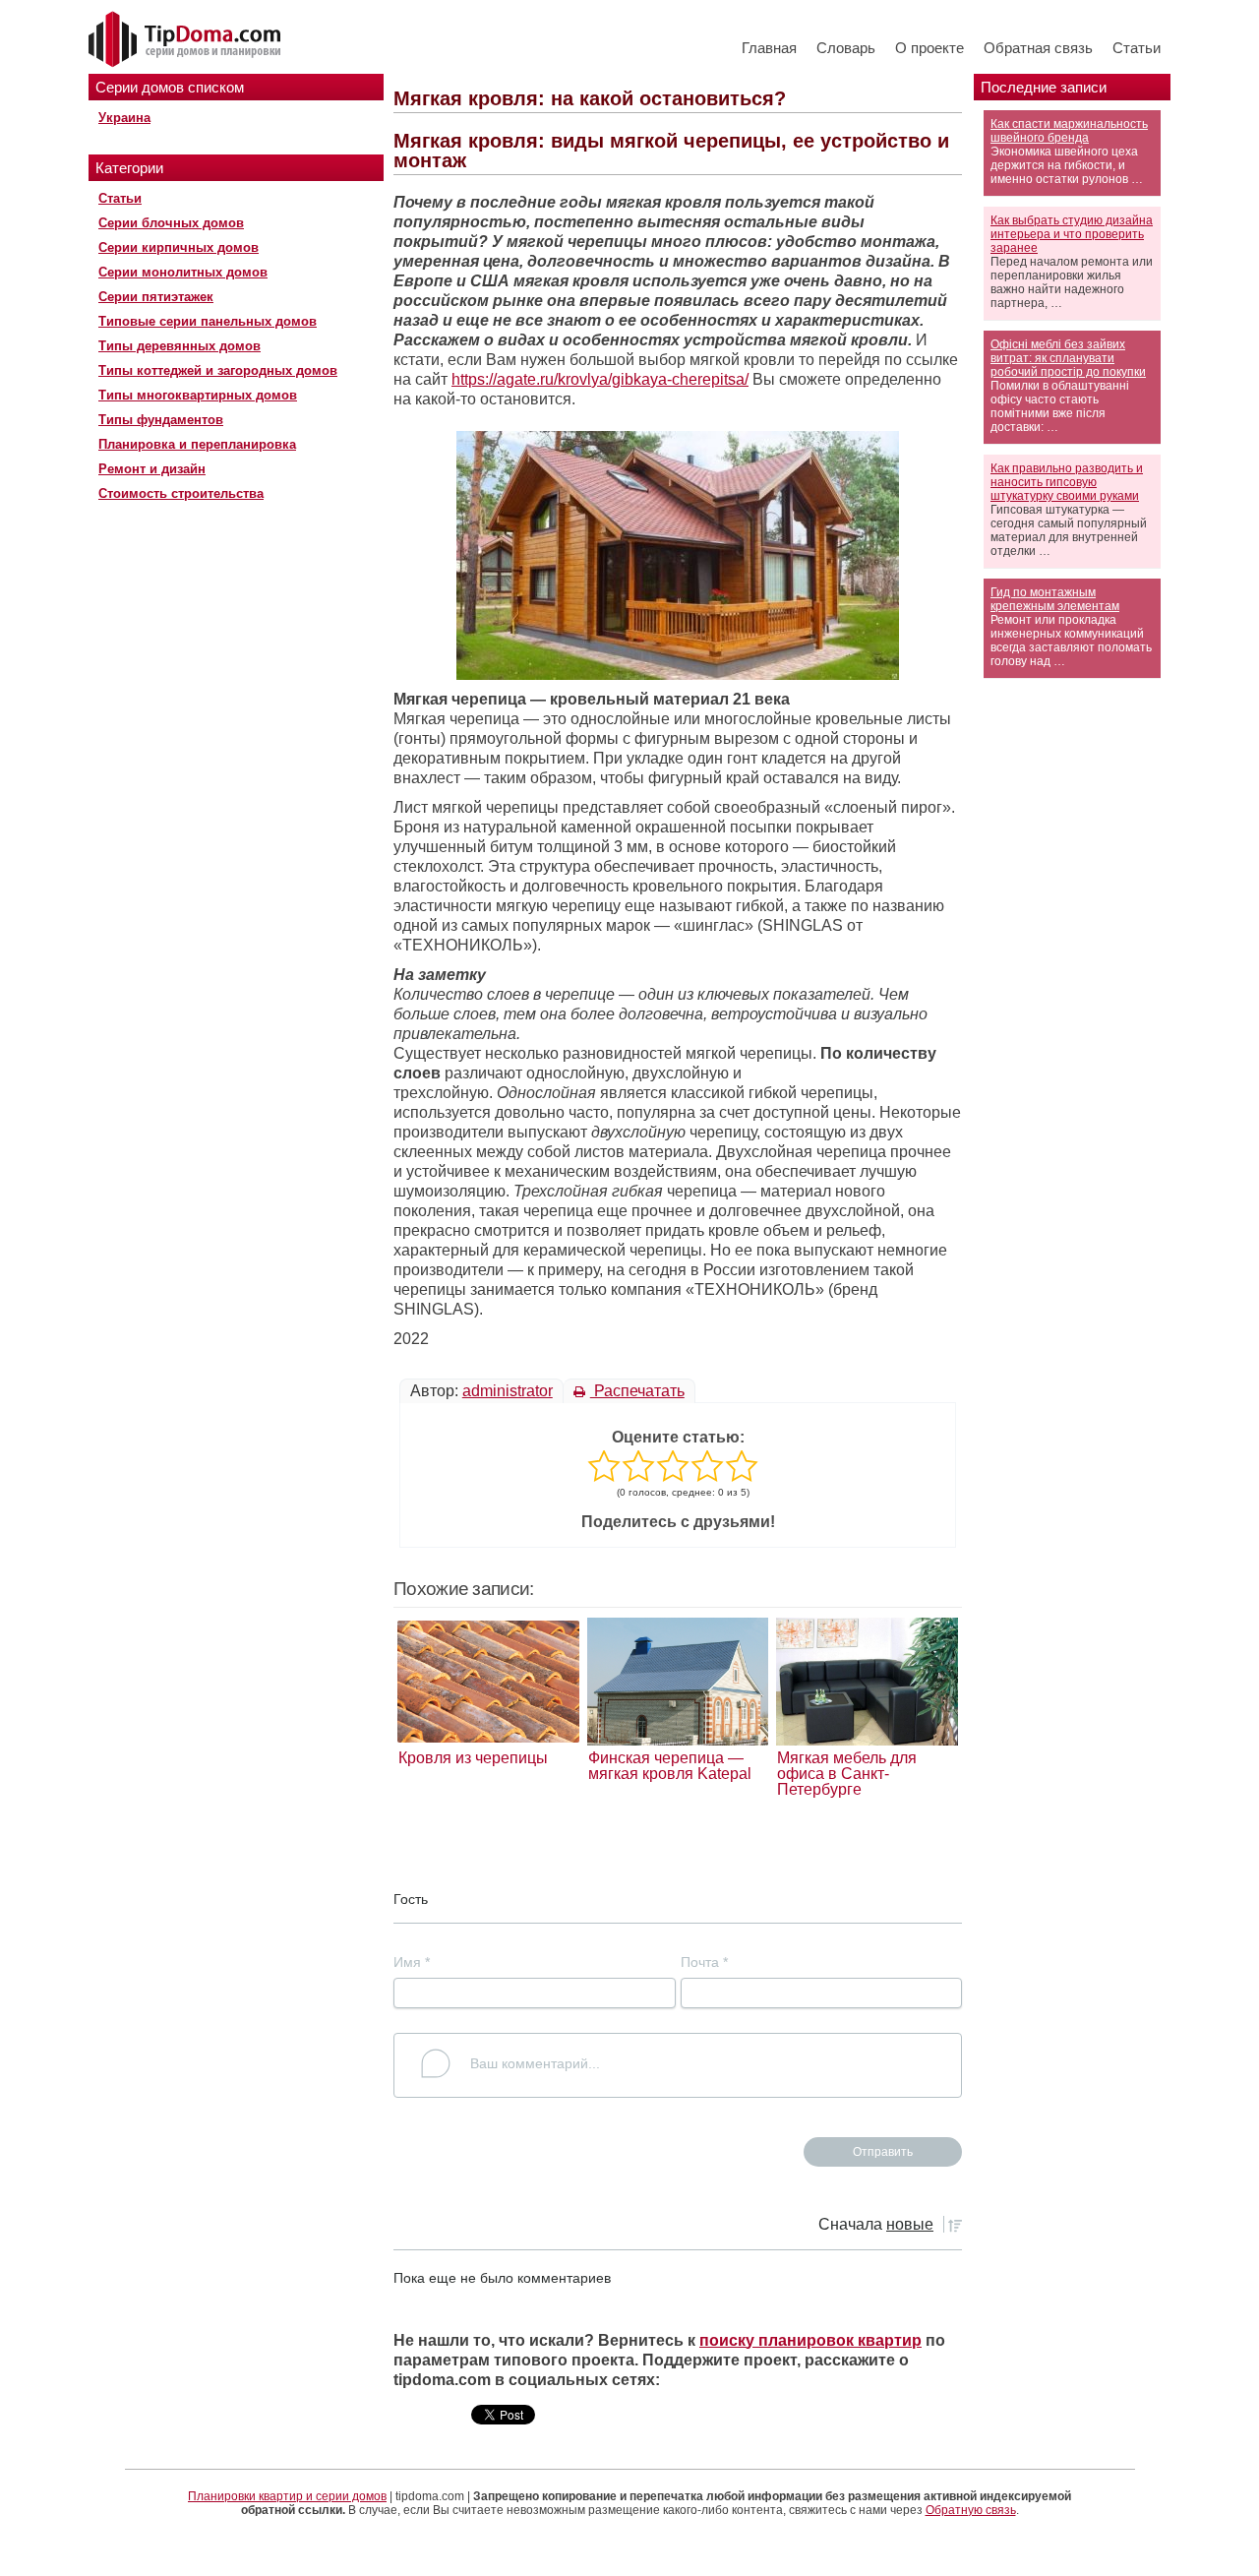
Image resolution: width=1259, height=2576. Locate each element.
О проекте (929, 48)
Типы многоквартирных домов (198, 395)
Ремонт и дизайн (152, 469)
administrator (508, 1391)
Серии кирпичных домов (179, 247)
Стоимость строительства (181, 493)
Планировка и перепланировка (197, 444)
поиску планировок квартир (810, 2340)
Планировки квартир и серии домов (287, 2496)
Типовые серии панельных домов (208, 321)
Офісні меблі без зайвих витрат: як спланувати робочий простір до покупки (1068, 358)
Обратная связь (1038, 48)
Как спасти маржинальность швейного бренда (1069, 131)
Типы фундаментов (161, 420)
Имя (412, 1962)
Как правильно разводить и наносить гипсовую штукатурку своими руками (1067, 482)
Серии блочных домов (171, 223)
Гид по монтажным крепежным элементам (1055, 599)
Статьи (1137, 48)
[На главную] (187, 40)
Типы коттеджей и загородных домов (218, 370)
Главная (769, 48)
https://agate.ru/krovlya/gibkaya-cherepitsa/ (600, 379)
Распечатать (637, 1391)
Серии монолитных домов (183, 272)
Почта (704, 1962)
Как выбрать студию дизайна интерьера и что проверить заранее (1072, 234)
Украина (124, 118)
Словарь (846, 48)
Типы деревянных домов (180, 346)
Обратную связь (971, 2510)
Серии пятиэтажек (156, 297)
